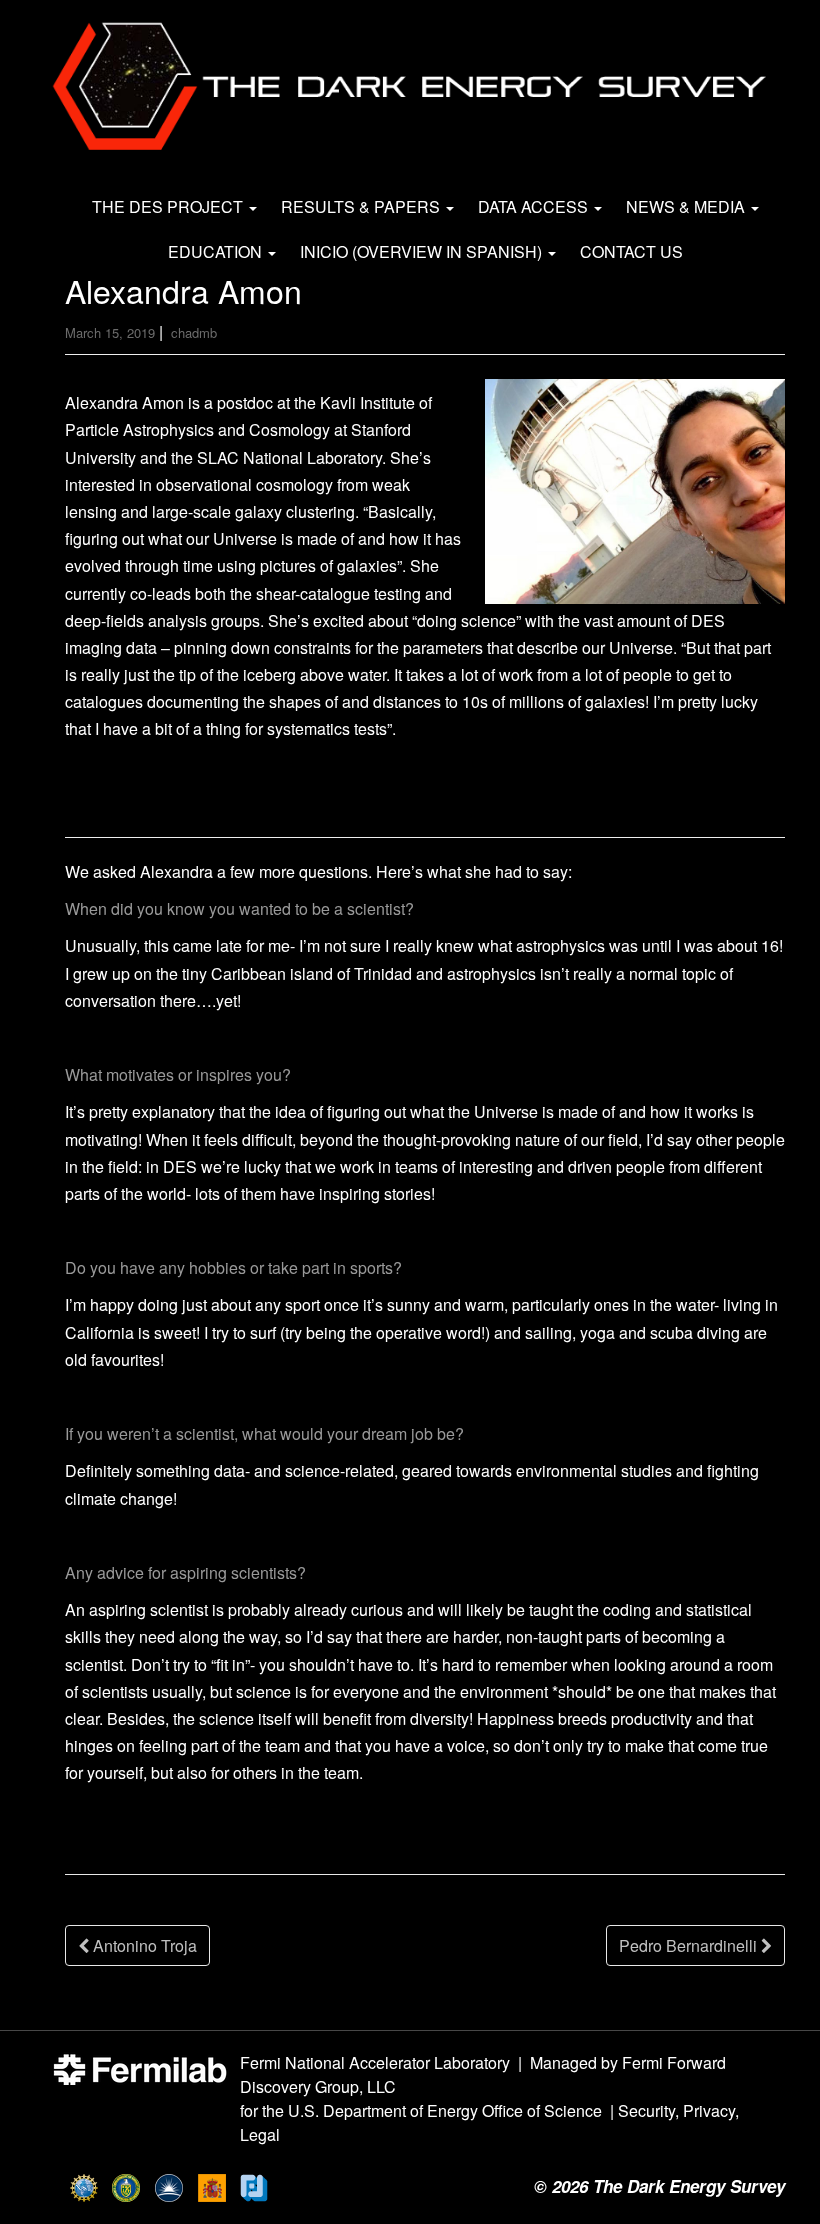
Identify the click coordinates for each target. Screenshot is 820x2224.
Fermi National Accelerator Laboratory (375, 2062)
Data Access (535, 206)
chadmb (194, 332)
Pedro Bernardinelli (690, 1945)
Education (217, 251)
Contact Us (631, 251)
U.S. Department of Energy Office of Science (445, 2110)
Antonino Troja (143, 1945)
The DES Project (169, 206)
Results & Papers (362, 206)
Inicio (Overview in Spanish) (423, 251)
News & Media (687, 206)
